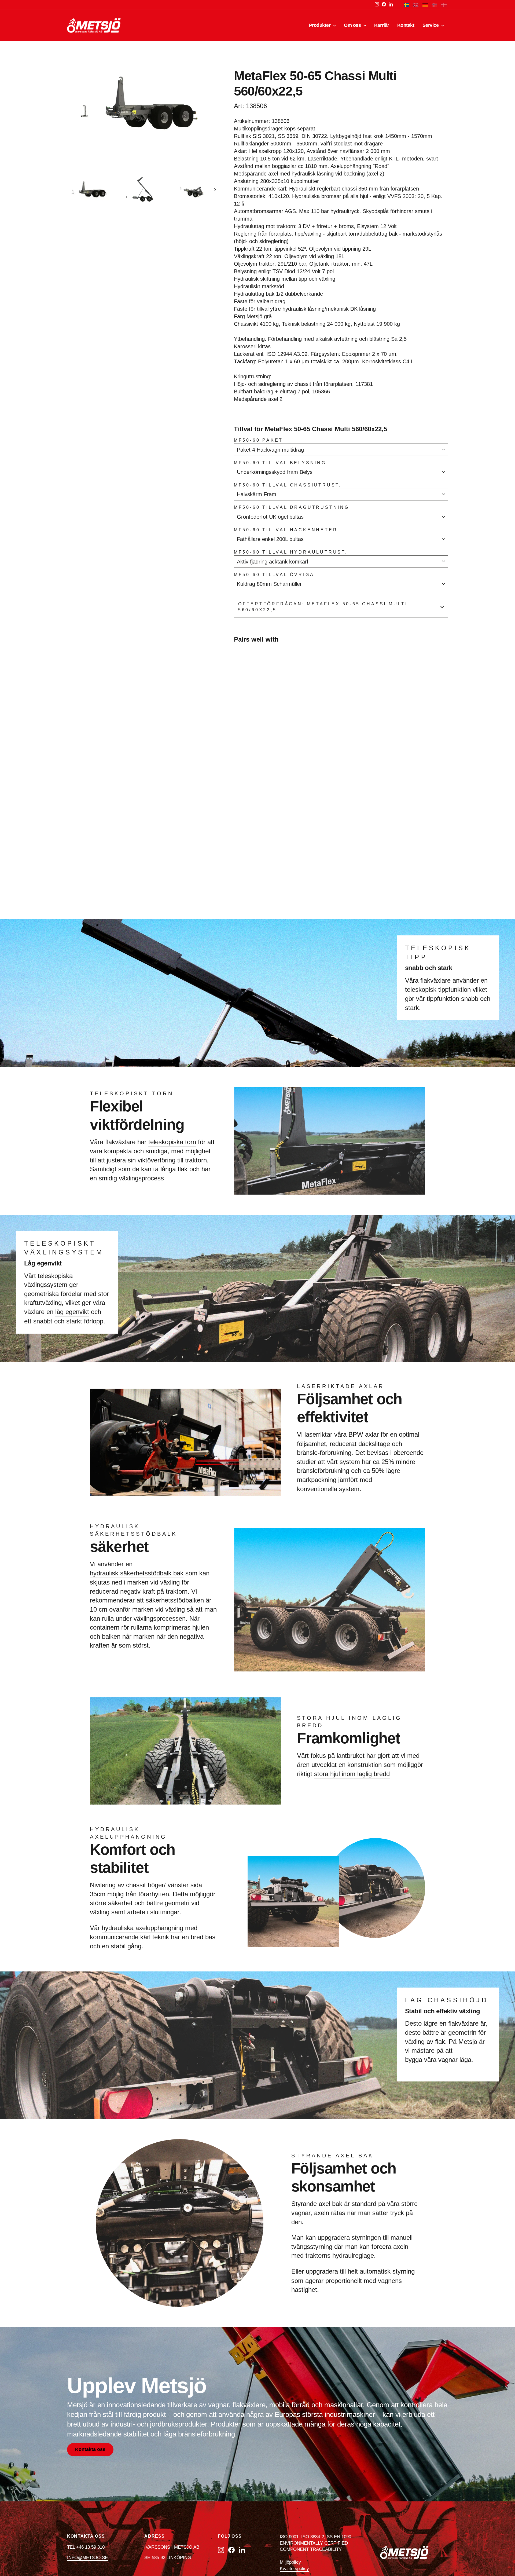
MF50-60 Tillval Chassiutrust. (288, 485)
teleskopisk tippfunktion (438, 989)
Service (431, 25)
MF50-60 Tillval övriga (274, 575)
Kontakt (406, 25)
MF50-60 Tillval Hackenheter (286, 530)
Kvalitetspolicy (294, 2569)
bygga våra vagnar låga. (439, 2060)
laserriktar (318, 1434)
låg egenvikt (72, 1312)
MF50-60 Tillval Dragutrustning (292, 507)
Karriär (382, 25)
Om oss (353, 25)
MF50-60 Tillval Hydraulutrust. (291, 552)
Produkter (321, 25)
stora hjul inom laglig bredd (352, 1774)
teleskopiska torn (172, 1142)
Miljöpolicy (290, 2562)
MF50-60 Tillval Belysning (280, 463)
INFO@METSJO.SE (87, 2558)
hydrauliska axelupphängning (142, 1928)
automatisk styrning (387, 2271)
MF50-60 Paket (258, 440)
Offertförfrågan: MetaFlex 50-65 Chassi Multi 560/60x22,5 (323, 607)
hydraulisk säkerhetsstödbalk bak (137, 1573)
